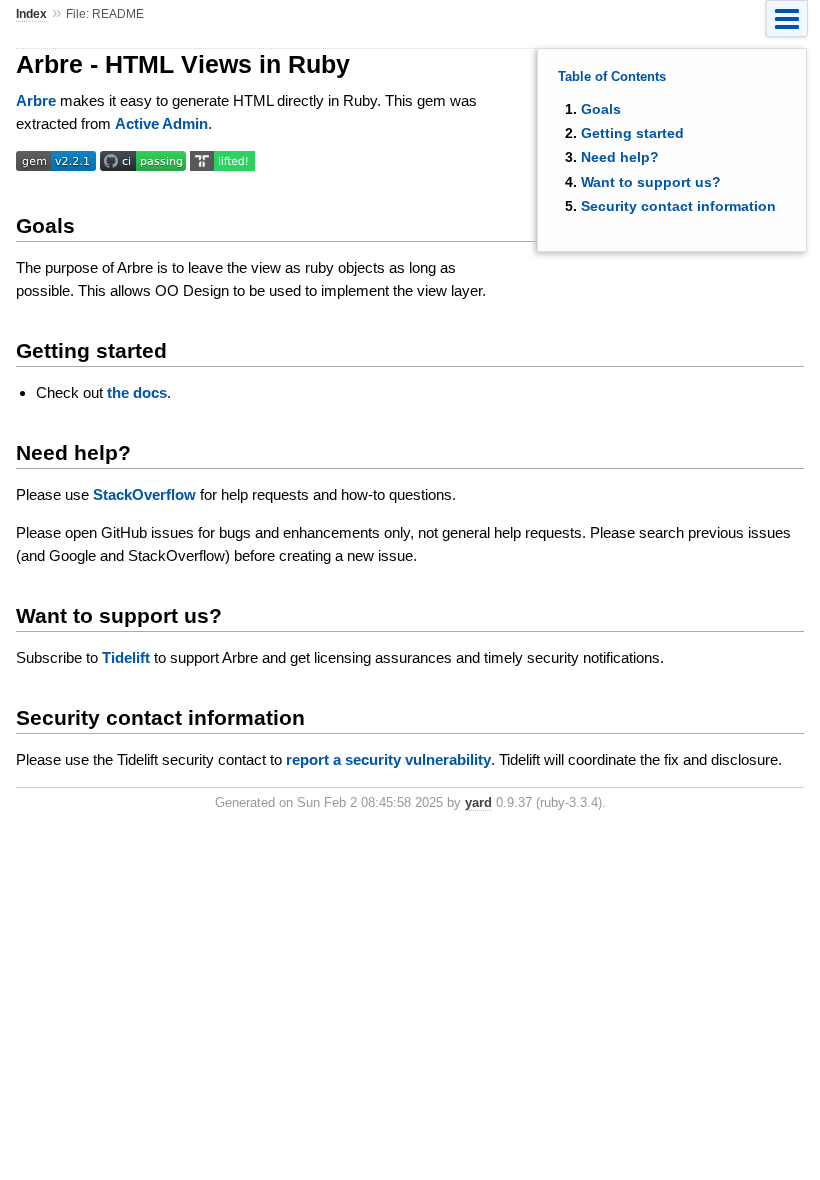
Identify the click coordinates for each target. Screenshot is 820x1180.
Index (31, 14)
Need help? (620, 157)
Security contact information (678, 206)
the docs (137, 392)
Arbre (36, 100)
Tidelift (126, 657)
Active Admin (161, 123)
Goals (601, 109)
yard (478, 802)
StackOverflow (144, 494)
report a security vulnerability (388, 759)
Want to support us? (651, 182)
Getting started (632, 133)
